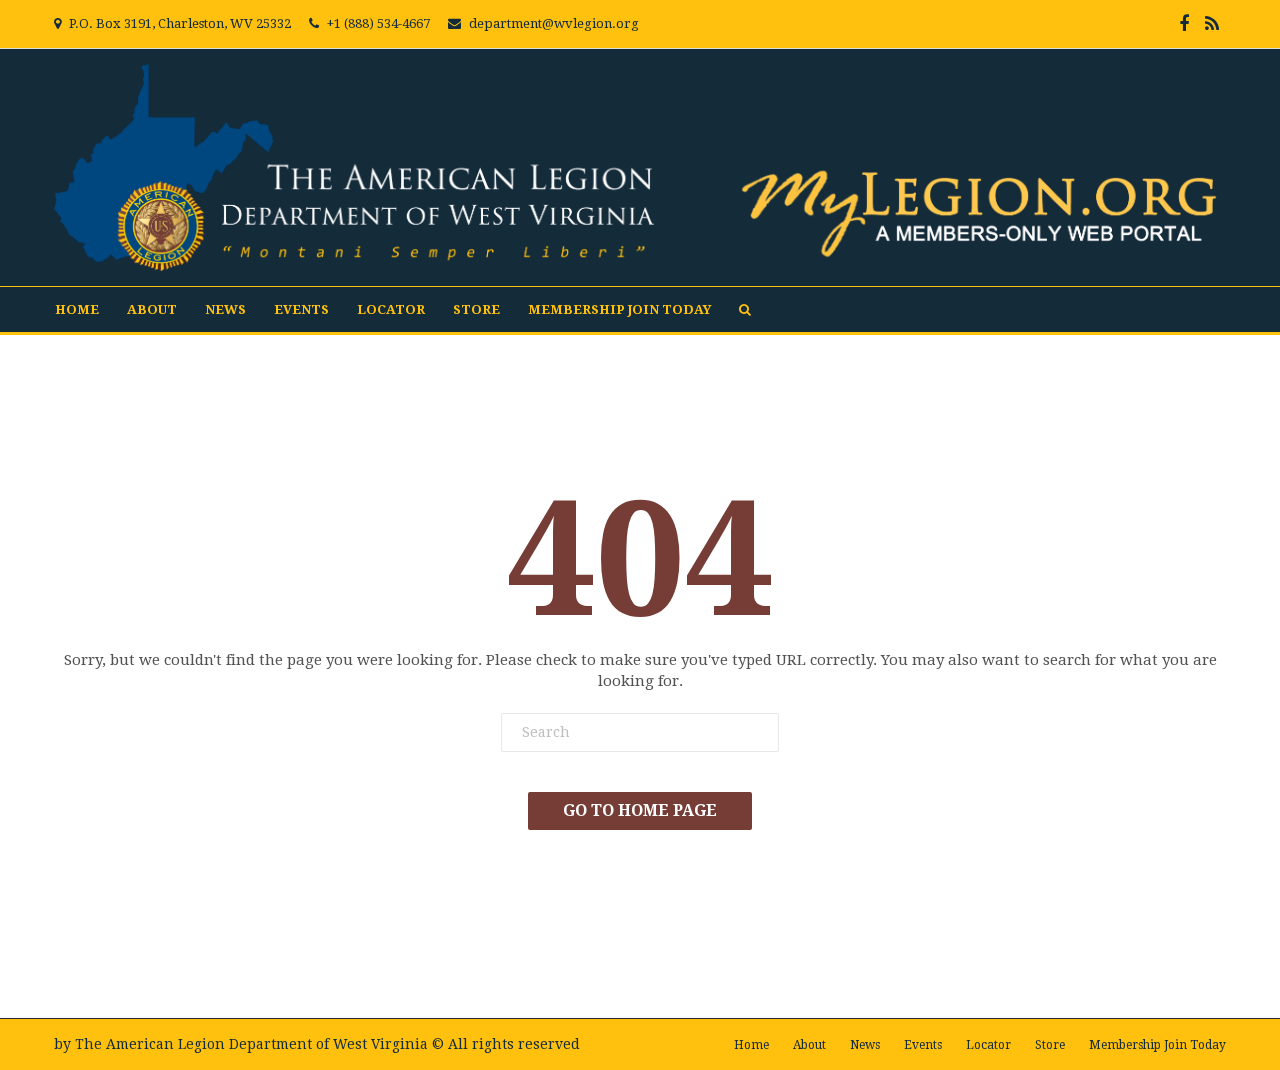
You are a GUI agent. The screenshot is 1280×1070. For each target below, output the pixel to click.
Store (476, 309)
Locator (391, 309)
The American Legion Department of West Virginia (251, 1044)
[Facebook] (1184, 24)
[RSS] (1212, 24)
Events (301, 309)
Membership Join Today (619, 309)
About (152, 309)
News (225, 309)
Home (77, 309)
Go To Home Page (640, 810)
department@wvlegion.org (554, 23)
